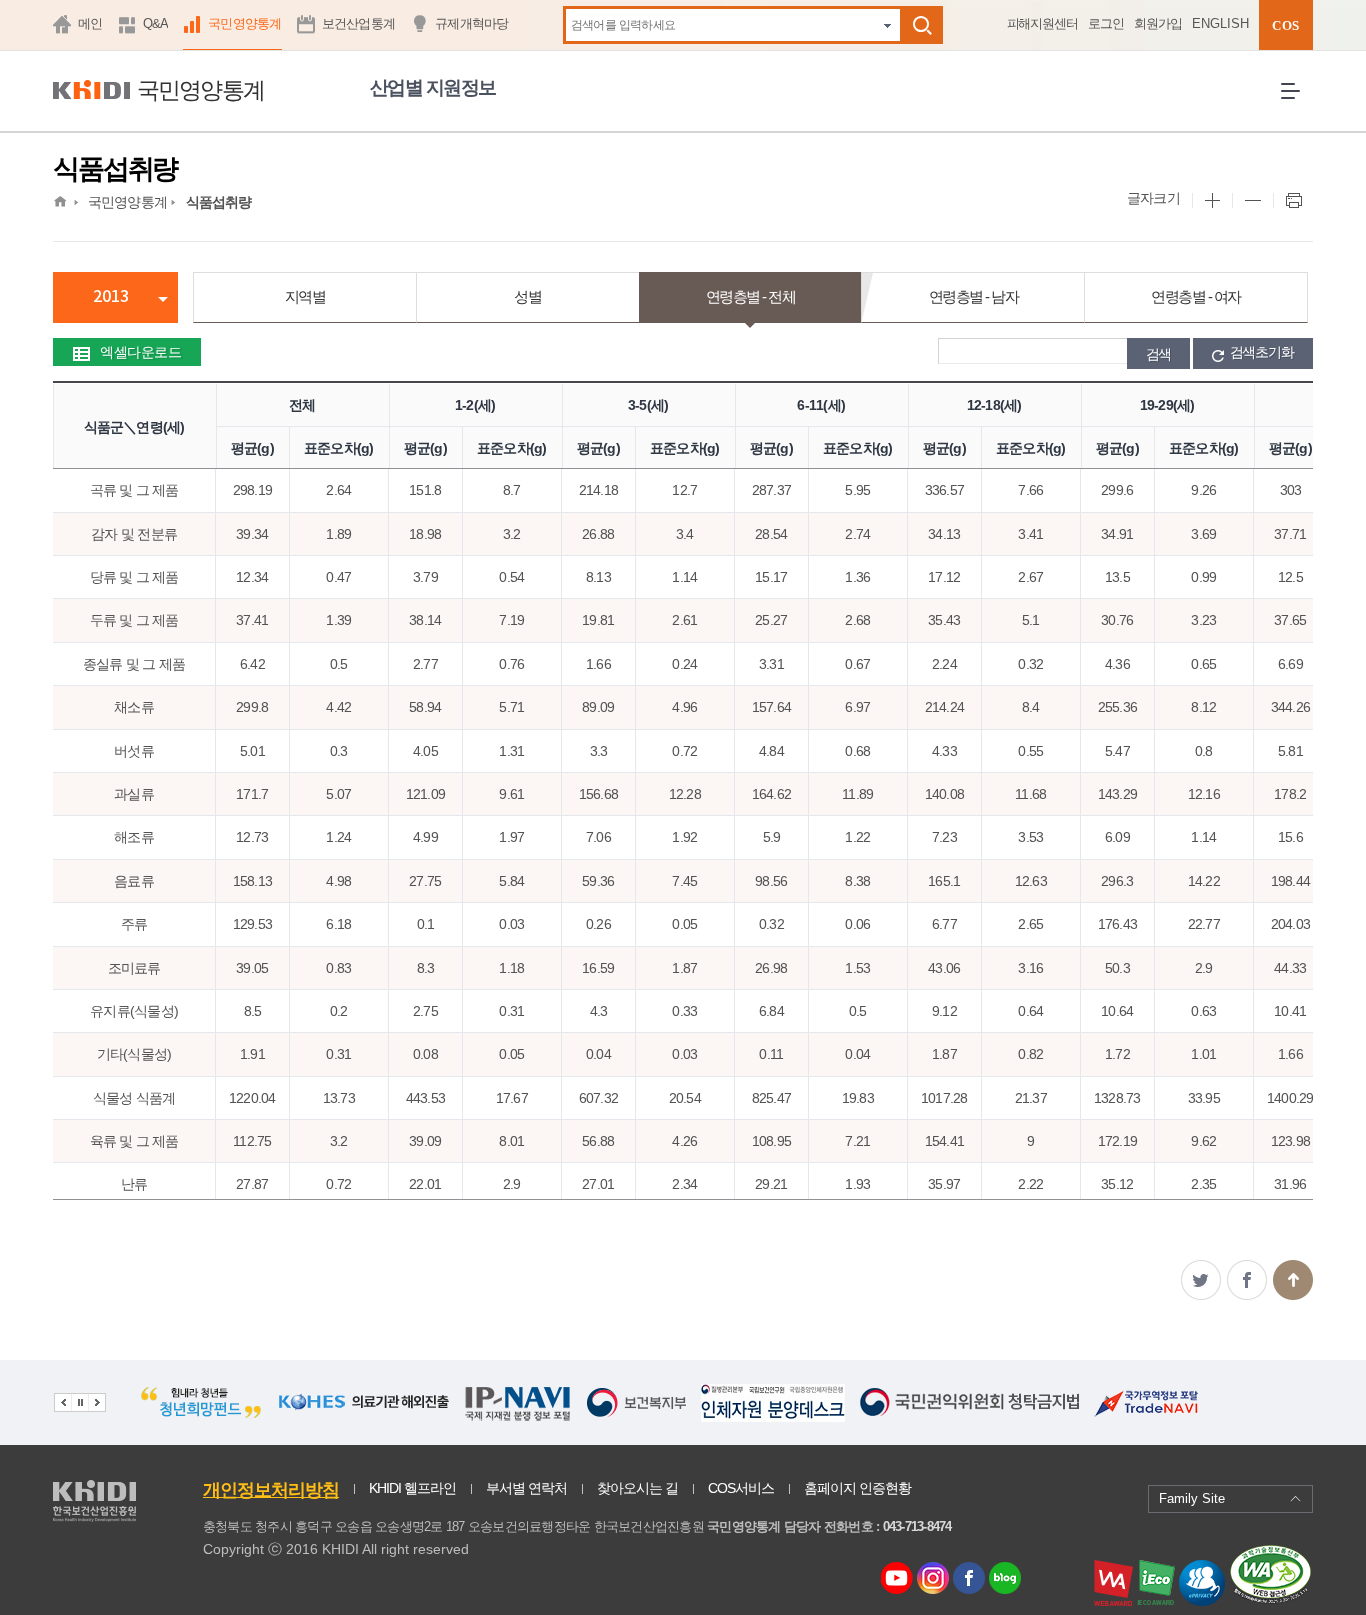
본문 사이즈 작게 (1252, 201)
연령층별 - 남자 (974, 296)
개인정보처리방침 (271, 1490)
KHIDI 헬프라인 (412, 1488)
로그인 (1106, 23)
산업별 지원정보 (433, 87)
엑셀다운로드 (140, 352)
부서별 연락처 (526, 1488)
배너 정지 (79, 1402)
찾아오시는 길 (637, 1488)
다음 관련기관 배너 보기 (97, 1402)
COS (1285, 25)
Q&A (156, 23)
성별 (527, 296)
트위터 (1201, 1280)
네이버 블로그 (1006, 1579)
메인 (90, 23)
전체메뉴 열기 (1297, 107)
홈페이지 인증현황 (857, 1488)
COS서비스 (741, 1488)
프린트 (1293, 201)
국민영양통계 (245, 23)
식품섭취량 (219, 202)
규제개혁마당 (472, 23)
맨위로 (1293, 1280)
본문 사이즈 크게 (1212, 201)
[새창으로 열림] (201, 1416)
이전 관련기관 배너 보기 (62, 1402)
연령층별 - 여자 (1196, 296)
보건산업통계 (359, 23)
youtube (897, 1573)
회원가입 (1158, 23)
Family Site (1192, 1498)
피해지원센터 (1043, 23)
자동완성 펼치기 (887, 24)
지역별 (305, 296)
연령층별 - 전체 (751, 296)
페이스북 (1247, 1280)
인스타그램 (936, 1579)
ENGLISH (1220, 23)
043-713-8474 (917, 1526)
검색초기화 (1262, 352)
